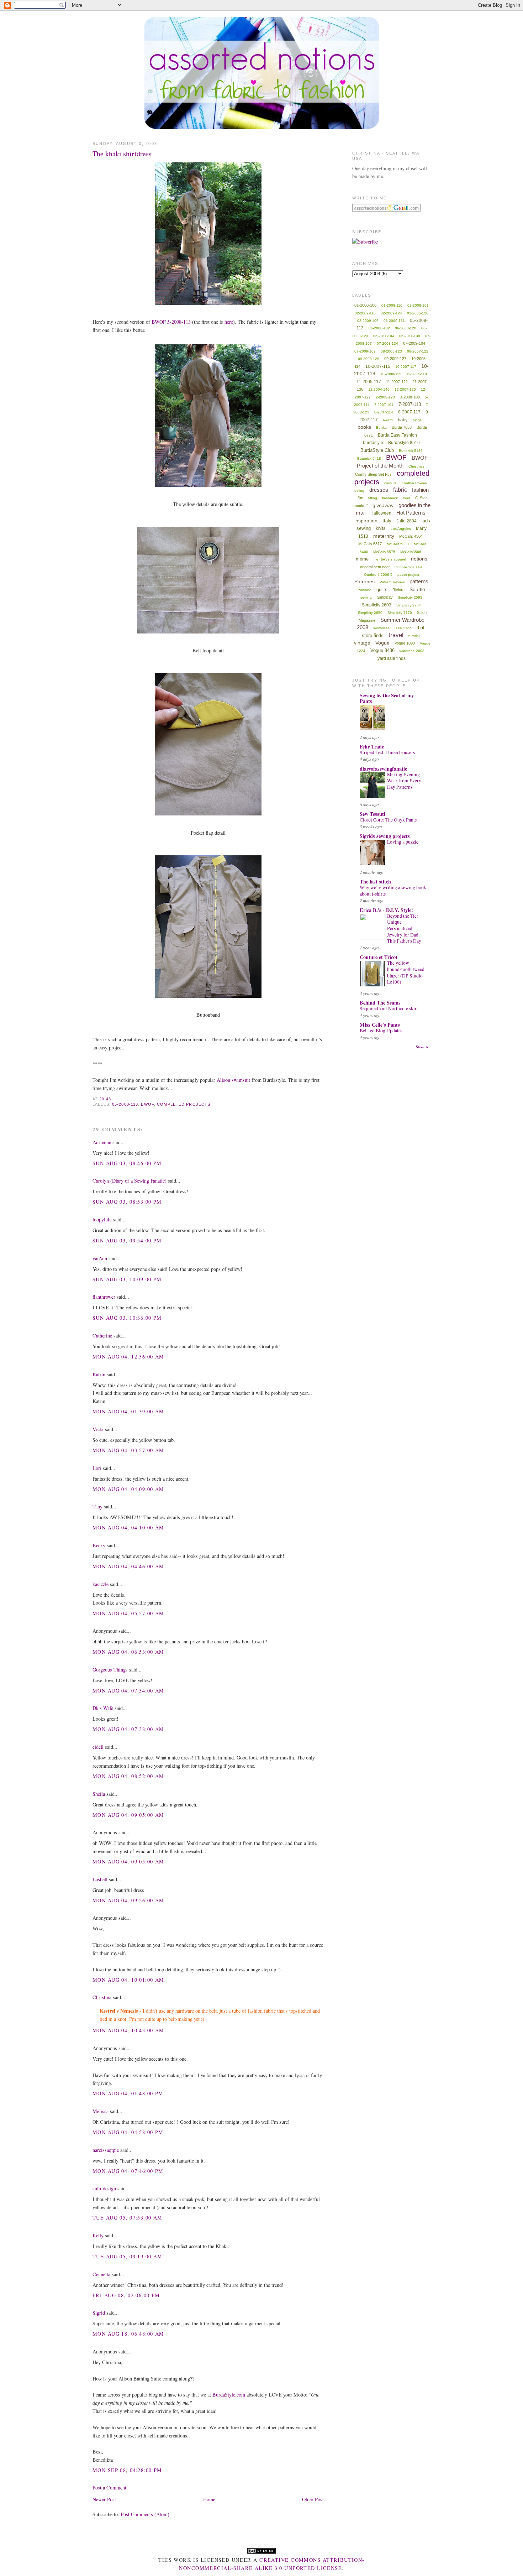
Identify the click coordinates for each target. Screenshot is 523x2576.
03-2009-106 (368, 321)
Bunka (381, 427)
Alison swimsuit (233, 1080)
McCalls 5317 (370, 544)
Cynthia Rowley (414, 483)
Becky (99, 1545)
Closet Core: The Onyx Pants (388, 820)
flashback (390, 498)
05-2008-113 (125, 1104)
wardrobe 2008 (412, 651)
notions (419, 559)
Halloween (381, 513)
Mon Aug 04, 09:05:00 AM (128, 1815)
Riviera (398, 590)
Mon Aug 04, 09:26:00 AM (128, 1900)
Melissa (101, 2111)
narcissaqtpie (106, 2150)
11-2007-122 (397, 382)
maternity (384, 536)
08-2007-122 (418, 351)
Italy (387, 521)
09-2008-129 (369, 359)
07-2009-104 (414, 343)
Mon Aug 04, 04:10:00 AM (128, 1527)
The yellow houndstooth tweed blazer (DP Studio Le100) (406, 972)
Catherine (102, 1336)
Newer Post (104, 2499)
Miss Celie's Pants (380, 1025)
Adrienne (102, 1142)
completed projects (184, 1104)
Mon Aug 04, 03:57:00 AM (128, 1450)
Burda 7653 (402, 427)
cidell (98, 1747)
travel (396, 635)
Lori (97, 1468)
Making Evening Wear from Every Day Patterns (404, 781)
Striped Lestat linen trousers (387, 752)
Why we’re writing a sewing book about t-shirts (393, 891)
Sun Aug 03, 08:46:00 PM (127, 1163)
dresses (379, 490)
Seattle (417, 589)
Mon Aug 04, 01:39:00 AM (128, 1411)
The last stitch (375, 882)
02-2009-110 (365, 313)
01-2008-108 (365, 305)
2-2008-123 (385, 397)
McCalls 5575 (384, 552)
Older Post (313, 2499)
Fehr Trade (372, 747)
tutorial (414, 636)
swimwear (381, 628)
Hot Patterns (411, 513)
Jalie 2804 (406, 521)
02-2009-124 (391, 313)
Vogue (382, 643)
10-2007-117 (406, 367)
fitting (373, 498)
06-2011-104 (384, 336)
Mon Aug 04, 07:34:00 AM (128, 1691)
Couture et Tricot (379, 957)
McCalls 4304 (411, 536)
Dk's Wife (103, 1708)
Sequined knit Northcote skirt (389, 1008)
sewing (366, 597)
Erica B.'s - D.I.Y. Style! (386, 910)
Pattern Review (392, 582)
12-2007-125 (405, 389)
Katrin (99, 1374)
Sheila (99, 1794)
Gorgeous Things (110, 1670)
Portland (364, 590)
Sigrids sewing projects (385, 836)
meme (362, 559)
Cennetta (101, 2274)
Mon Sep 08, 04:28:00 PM (127, 2470)
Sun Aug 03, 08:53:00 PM (127, 1202)
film (360, 498)
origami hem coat (375, 567)
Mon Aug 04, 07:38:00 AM (128, 1729)
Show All (423, 1047)
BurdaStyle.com (229, 2395)
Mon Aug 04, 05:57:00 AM (128, 1613)
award (388, 420)
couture (390, 483)
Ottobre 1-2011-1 (409, 567)
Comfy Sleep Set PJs (373, 474)
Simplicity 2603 (377, 605)
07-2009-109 (365, 351)
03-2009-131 (394, 321)
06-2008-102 (379, 328)
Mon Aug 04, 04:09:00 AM (128, 1489)
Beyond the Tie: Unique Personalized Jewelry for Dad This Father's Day (404, 929)
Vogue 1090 (405, 643)
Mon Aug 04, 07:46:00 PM (128, 2171)
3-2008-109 (410, 397)
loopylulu (102, 1219)
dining (359, 491)
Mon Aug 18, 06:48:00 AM (128, 2334)
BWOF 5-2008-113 (171, 322)
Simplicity (385, 597)
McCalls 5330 (398, 544)
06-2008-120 (406, 328)
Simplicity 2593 (410, 597)
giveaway (383, 505)
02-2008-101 (418, 305)
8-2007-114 (384, 412)
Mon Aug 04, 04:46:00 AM (128, 1566)
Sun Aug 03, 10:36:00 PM (127, 1318)
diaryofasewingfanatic (383, 769)
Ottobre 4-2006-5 (378, 575)
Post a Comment (109, 2488)
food (406, 498)
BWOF (147, 1104)
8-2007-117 (409, 412)
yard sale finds (392, 658)
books (364, 427)
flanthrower (104, 1297)
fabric (400, 490)
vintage (362, 643)
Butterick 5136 (411, 451)
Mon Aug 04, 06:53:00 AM (128, 1652)
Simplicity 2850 (370, 613)
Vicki (98, 1429)
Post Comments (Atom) (145, 2514)
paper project (408, 575)
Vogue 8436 (382, 650)
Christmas (416, 466)
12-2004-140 (379, 389)
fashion (420, 490)
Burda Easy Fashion (397, 435)
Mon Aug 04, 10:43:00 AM (128, 2030)
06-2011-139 (410, 336)
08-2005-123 (391, 351)
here (229, 322)
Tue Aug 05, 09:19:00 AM (128, 2256)
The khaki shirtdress (122, 154)
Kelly (98, 2235)
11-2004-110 (417, 374)
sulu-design (104, 2188)
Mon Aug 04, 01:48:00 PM (128, 2093)
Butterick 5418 (369, 458)
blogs (417, 420)
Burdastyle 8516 (404, 443)
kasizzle (101, 1584)
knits (381, 528)
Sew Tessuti (373, 814)
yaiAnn (100, 1258)
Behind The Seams (380, 1003)
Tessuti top (403, 628)
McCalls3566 (411, 552)
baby (403, 420)
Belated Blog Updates (381, 1031)
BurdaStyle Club (377, 450)
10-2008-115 (391, 374)
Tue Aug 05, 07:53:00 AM (128, 2218)
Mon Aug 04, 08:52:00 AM (128, 1776)
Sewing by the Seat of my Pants (387, 698)
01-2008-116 (392, 305)
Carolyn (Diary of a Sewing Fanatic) (130, 1181)
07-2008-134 (387, 343)
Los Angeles (401, 529)
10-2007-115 (378, 366)
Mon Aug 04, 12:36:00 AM (128, 1357)
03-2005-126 (418, 313)
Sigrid (99, 2313)
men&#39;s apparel (390, 559)
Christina (102, 1997)
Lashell (100, 1879)
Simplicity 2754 (409, 605)
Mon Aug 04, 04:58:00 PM (128, 2132)
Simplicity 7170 (400, 613)
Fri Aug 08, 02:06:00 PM (126, 2295)
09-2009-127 (395, 359)
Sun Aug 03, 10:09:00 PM (127, 1279)
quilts (382, 590)
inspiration (366, 521)
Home (209, 2499)
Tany (97, 1506)
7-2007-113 (410, 404)
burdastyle (373, 443)
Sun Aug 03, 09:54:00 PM (127, 1240)
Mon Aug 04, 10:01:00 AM (128, 1980)
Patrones (364, 582)
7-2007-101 (384, 405)
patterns (419, 581)
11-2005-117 (369, 382)
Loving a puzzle (403, 842)
